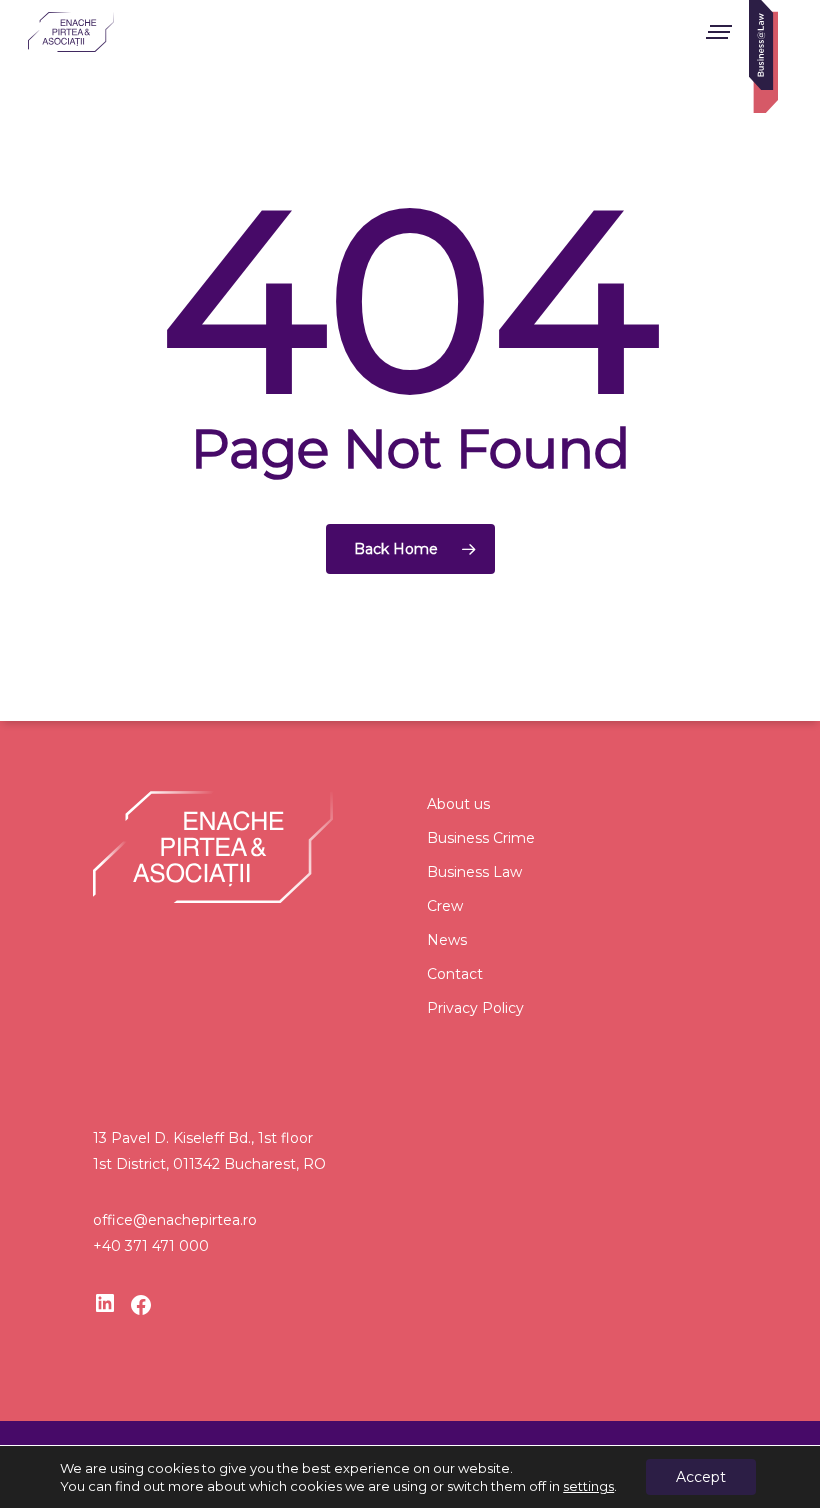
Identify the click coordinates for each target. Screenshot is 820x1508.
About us (458, 804)
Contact (455, 974)
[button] (719, 32)
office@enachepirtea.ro (175, 1220)
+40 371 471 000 (151, 1246)
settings (588, 1486)
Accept (701, 1477)
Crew (445, 906)
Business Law (474, 872)
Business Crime (481, 838)
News (447, 940)
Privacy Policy (475, 1008)
